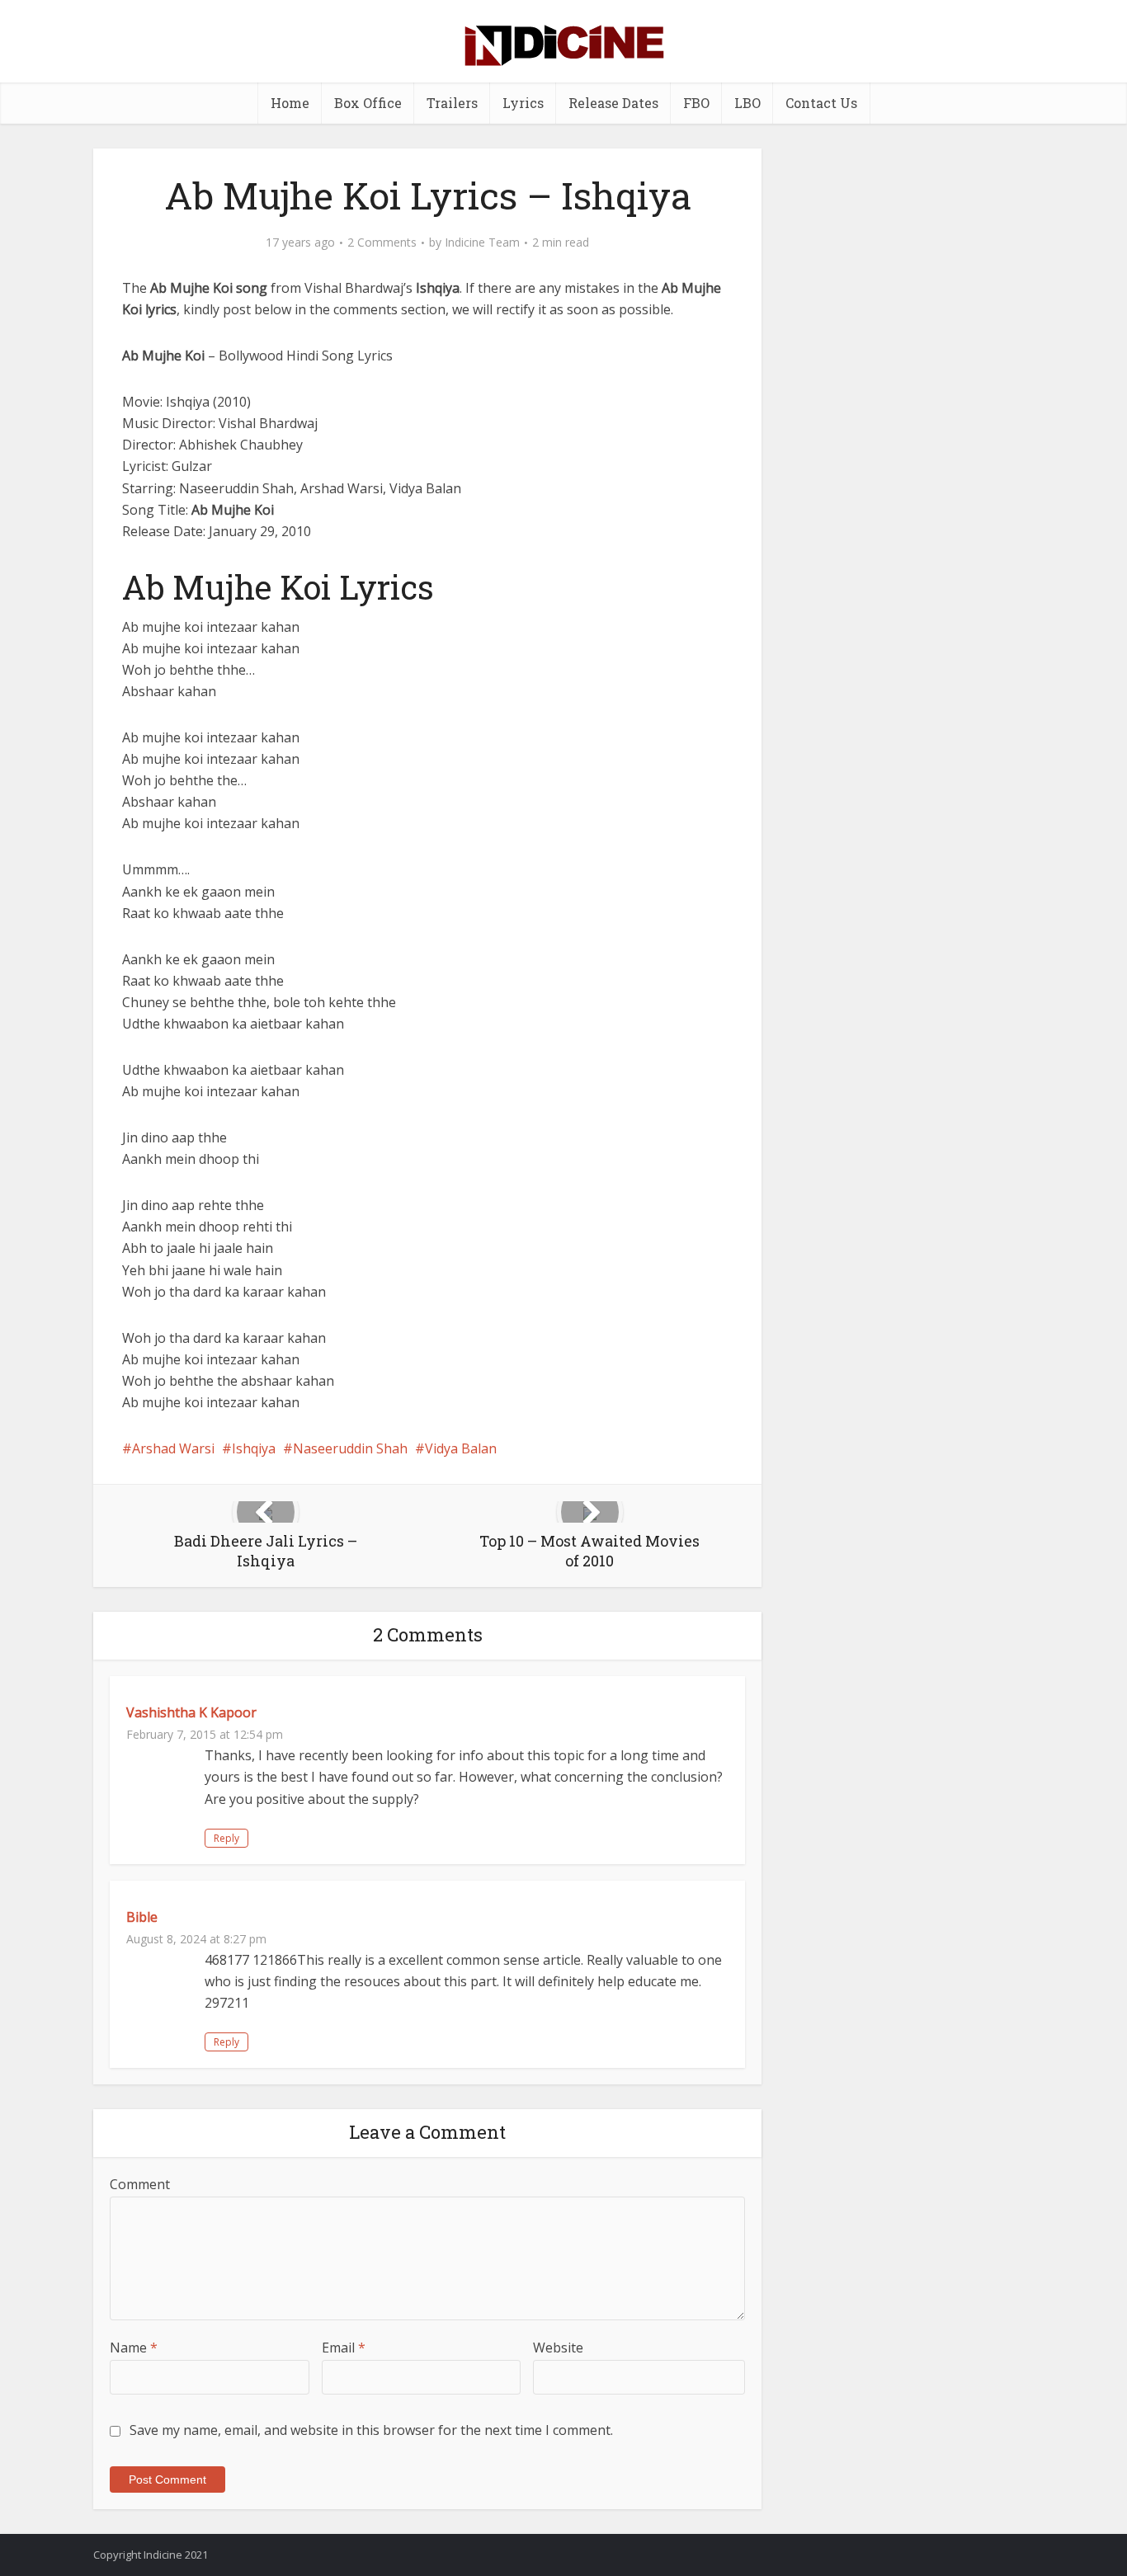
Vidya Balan (461, 1448)
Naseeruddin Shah (350, 1448)
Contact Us (821, 103)
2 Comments (382, 243)
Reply (226, 1838)
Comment (140, 2184)
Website (558, 2348)
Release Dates (613, 103)
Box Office (368, 103)
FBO (696, 103)
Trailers (452, 103)
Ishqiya (254, 1448)
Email (344, 2348)
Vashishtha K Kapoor (191, 1712)
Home (290, 103)
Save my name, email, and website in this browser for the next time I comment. (371, 2430)
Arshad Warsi (173, 1448)
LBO (747, 103)
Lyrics (523, 103)
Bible (142, 1917)
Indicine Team (482, 243)
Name (134, 2348)
